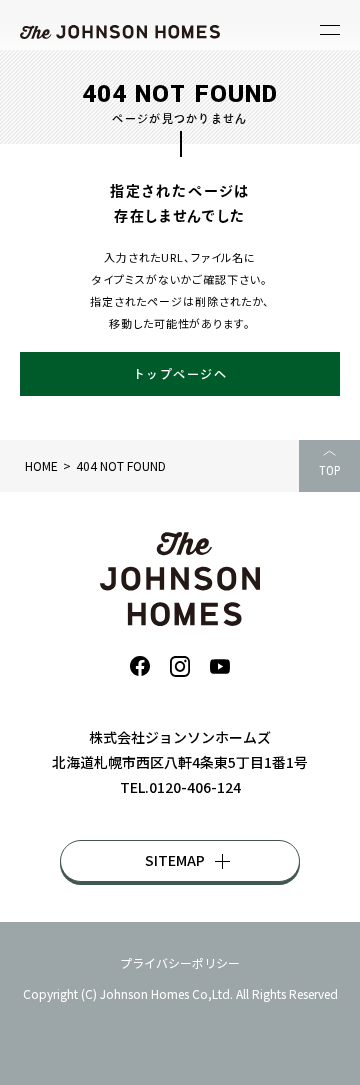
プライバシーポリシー (180, 962)
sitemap (175, 860)
